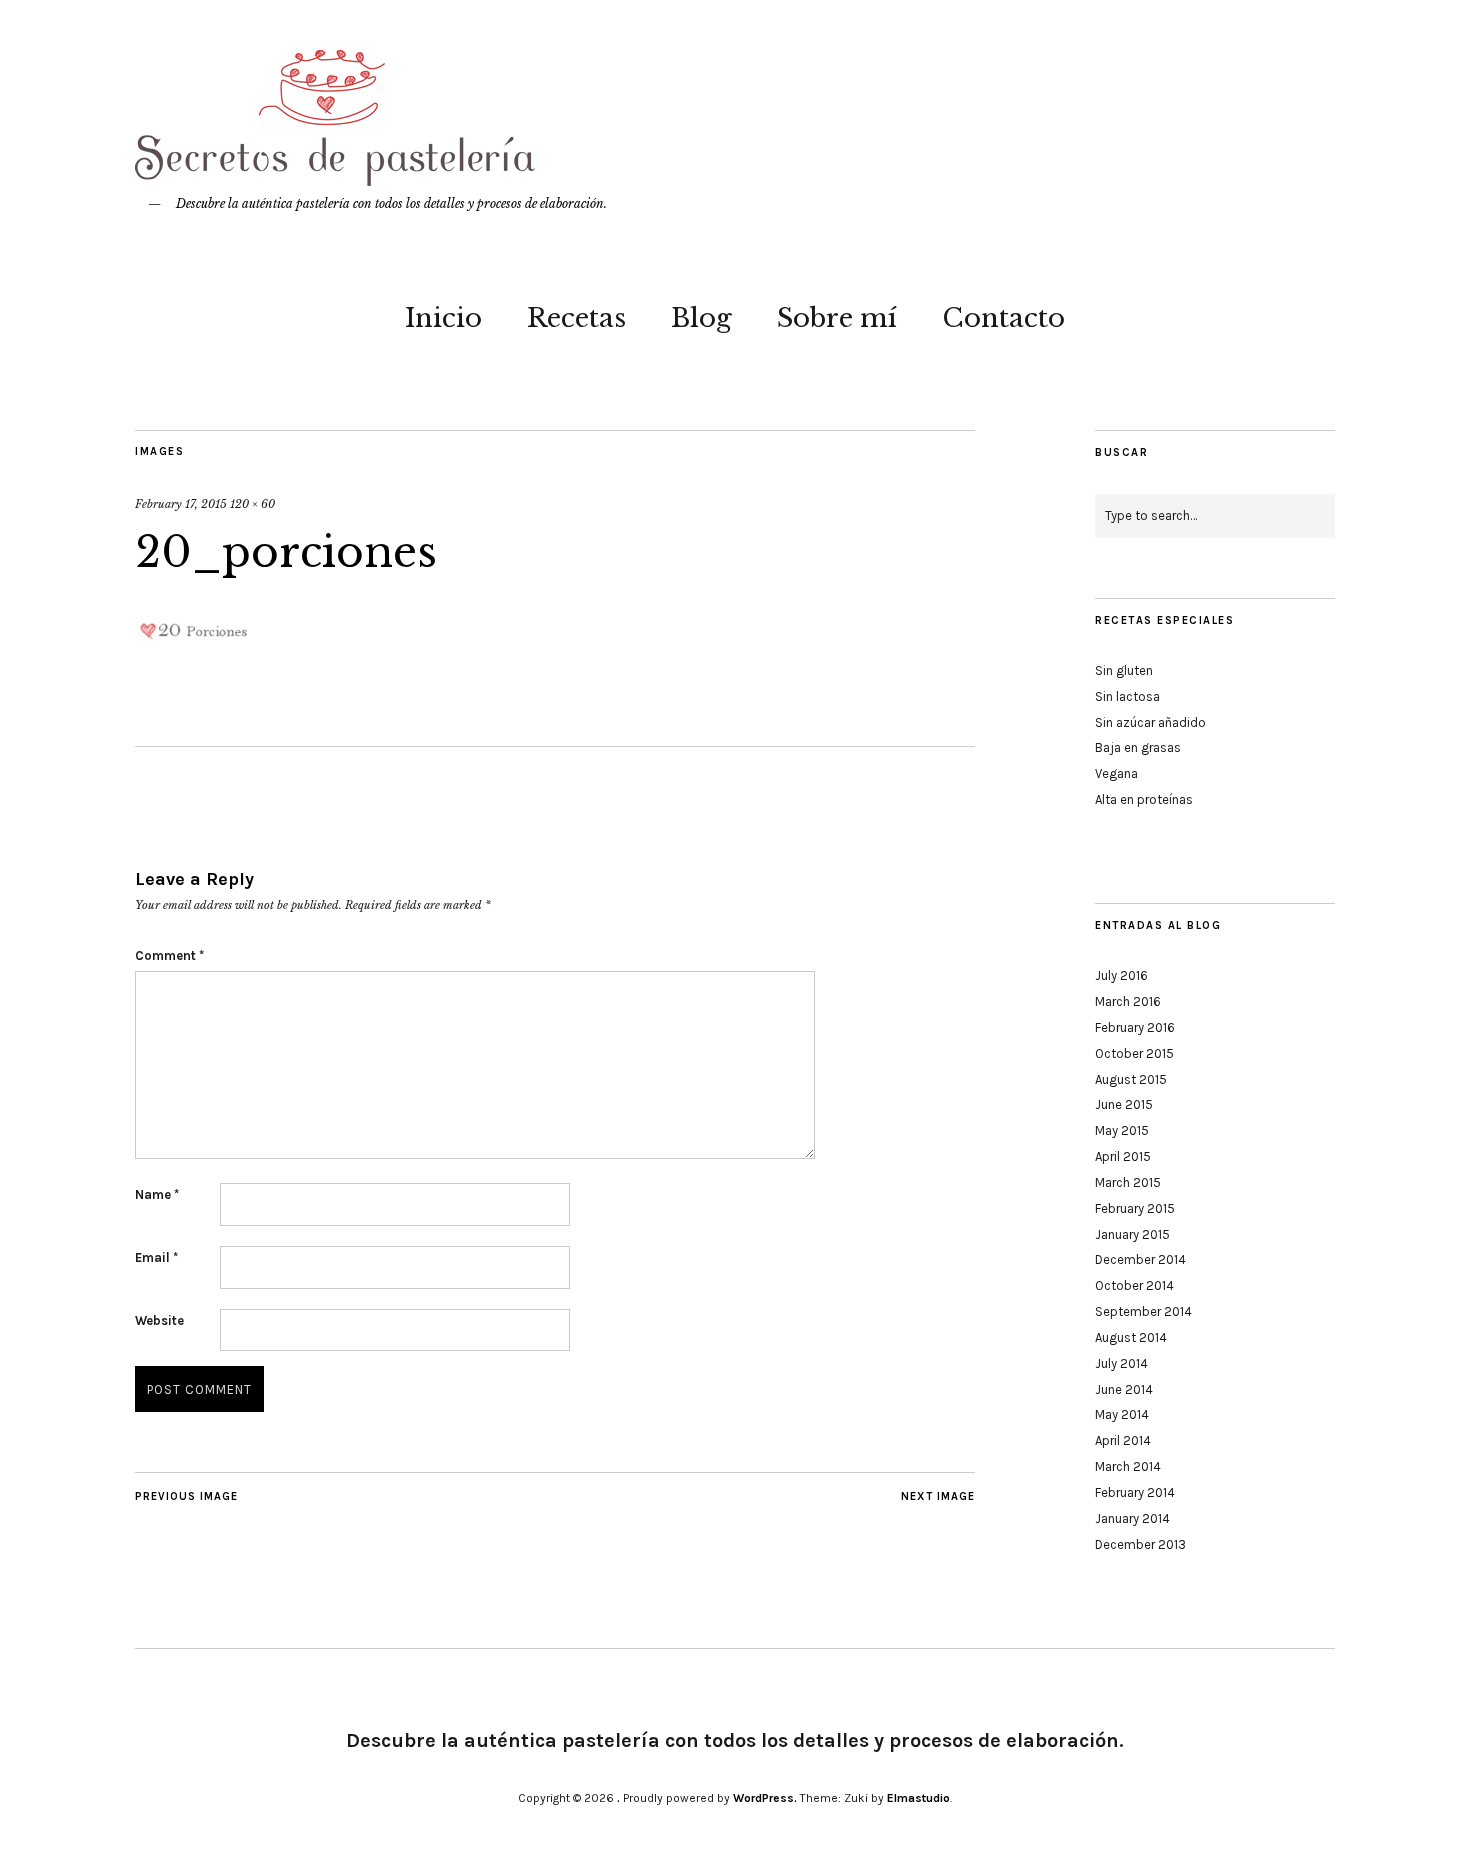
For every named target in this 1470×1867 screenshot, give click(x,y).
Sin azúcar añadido (1150, 722)
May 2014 (1122, 1414)
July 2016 (1121, 975)
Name (157, 1194)
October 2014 (1134, 1285)
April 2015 (1123, 1156)
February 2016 (1135, 1027)
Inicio (443, 318)
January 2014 (1132, 1518)
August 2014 (1131, 1337)
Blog (701, 318)
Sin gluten (1124, 670)
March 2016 (1128, 1001)
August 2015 (1131, 1079)
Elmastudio (918, 1798)
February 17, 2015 (181, 504)
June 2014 (1124, 1389)
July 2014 (1121, 1363)
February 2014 (1135, 1492)
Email (156, 1257)
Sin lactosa (1127, 696)
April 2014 (1123, 1440)
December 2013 (1140, 1544)
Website (159, 1320)
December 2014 (1140, 1259)
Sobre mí (837, 318)
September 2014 (1143, 1311)
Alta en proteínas (1144, 799)
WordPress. (765, 1798)
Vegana (1116, 773)
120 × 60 (252, 504)
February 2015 (1135, 1208)
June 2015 (1124, 1104)
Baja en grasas (1138, 747)
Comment (169, 955)
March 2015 (1128, 1182)
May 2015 (1122, 1130)
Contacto (1003, 318)
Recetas (576, 318)
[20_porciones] (195, 651)
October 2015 (1134, 1053)
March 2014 (1128, 1466)
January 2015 (1132, 1234)
